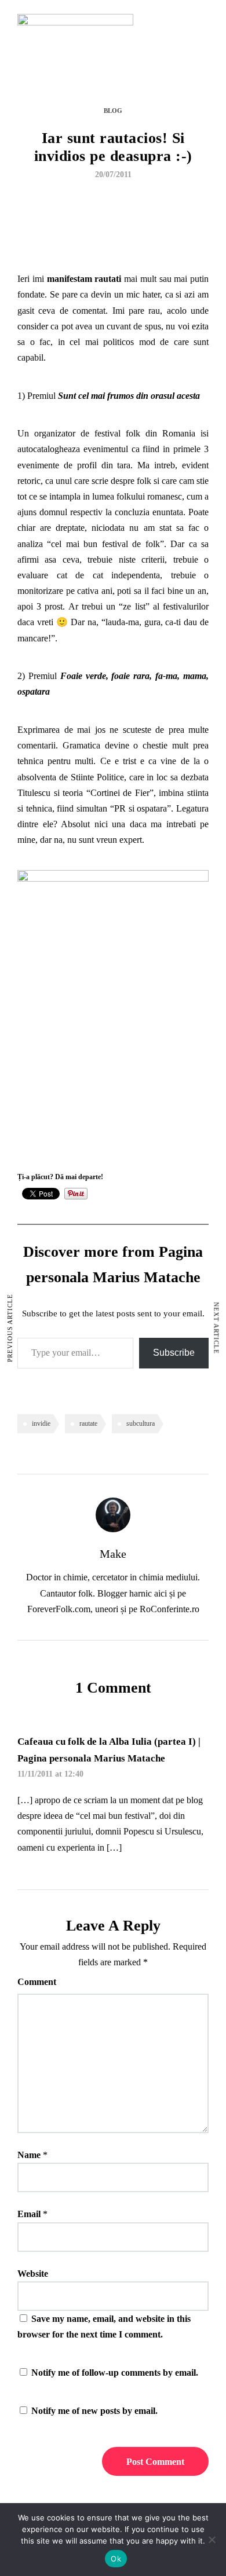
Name (29, 2155)
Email (29, 2214)
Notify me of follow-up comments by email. (115, 2373)
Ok (116, 2559)
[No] (212, 2540)
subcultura (141, 1423)
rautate (88, 1423)
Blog (113, 111)
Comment (37, 1982)
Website (33, 2274)
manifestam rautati (84, 279)
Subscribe (174, 1353)
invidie (41, 1423)
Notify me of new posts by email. (94, 2411)
